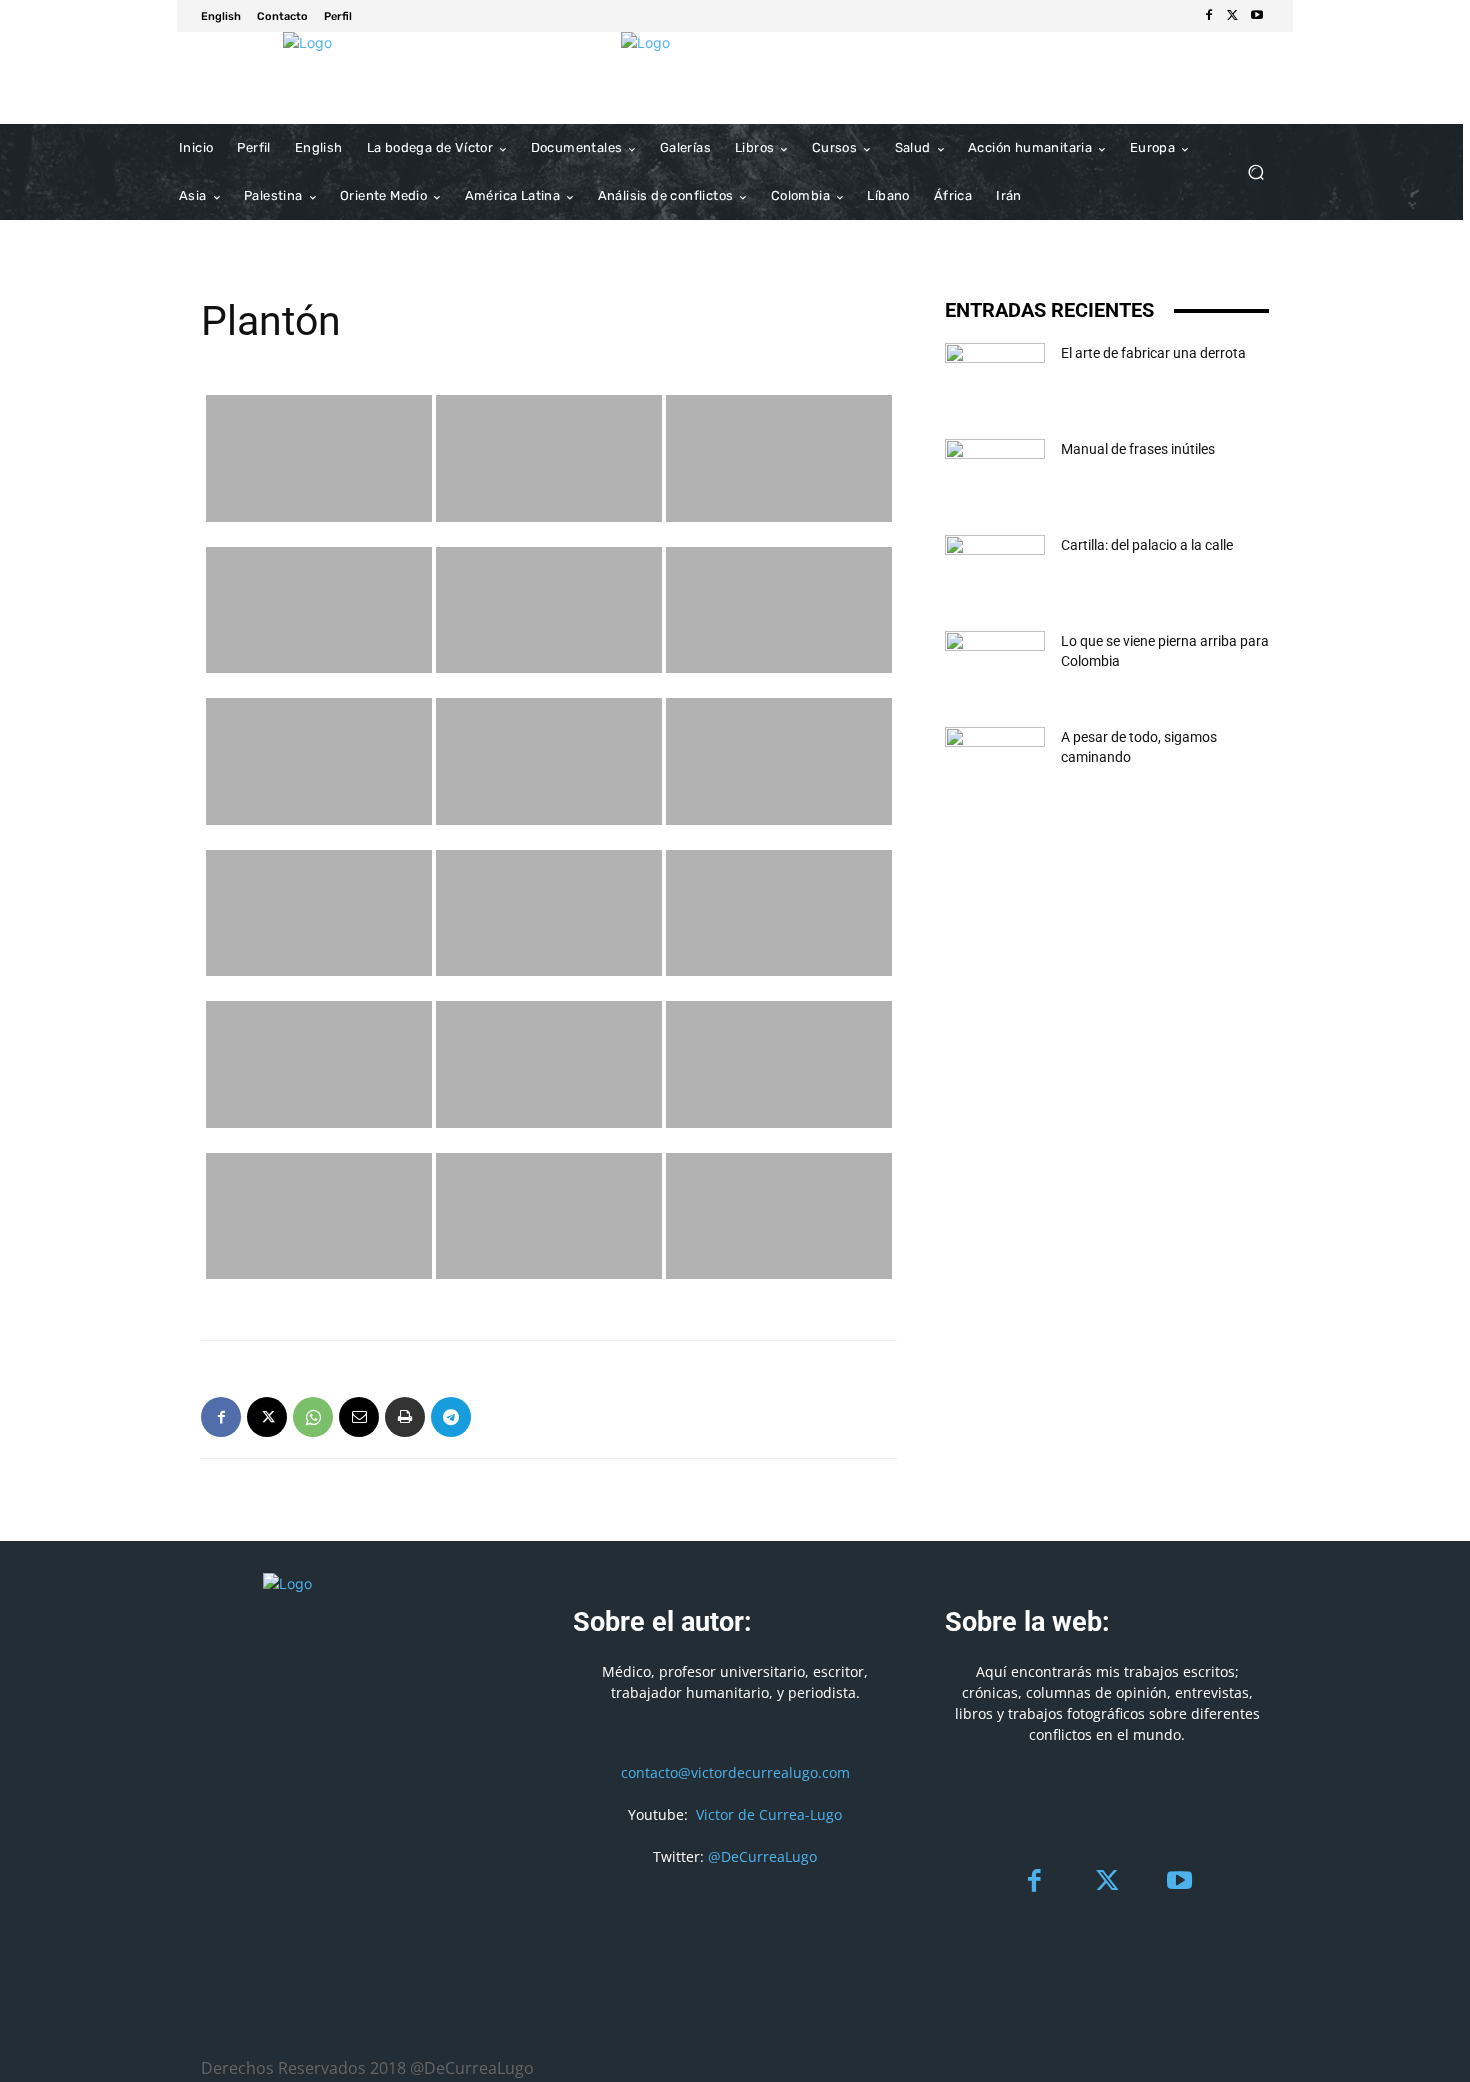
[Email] (359, 1417)
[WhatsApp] (313, 1417)
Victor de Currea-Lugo (769, 1814)
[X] (1233, 16)
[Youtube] (1257, 16)
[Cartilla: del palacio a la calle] (995, 570)
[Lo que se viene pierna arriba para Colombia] (995, 666)
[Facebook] (1209, 16)
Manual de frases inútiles (1138, 449)
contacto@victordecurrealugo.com (735, 1772)
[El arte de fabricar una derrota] (995, 378)
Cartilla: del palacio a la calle (1147, 545)
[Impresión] (405, 1417)
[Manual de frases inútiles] (995, 474)
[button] (1255, 172)
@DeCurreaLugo (762, 1856)
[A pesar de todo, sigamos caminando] (995, 762)
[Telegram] (451, 1417)
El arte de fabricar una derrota (1153, 353)
